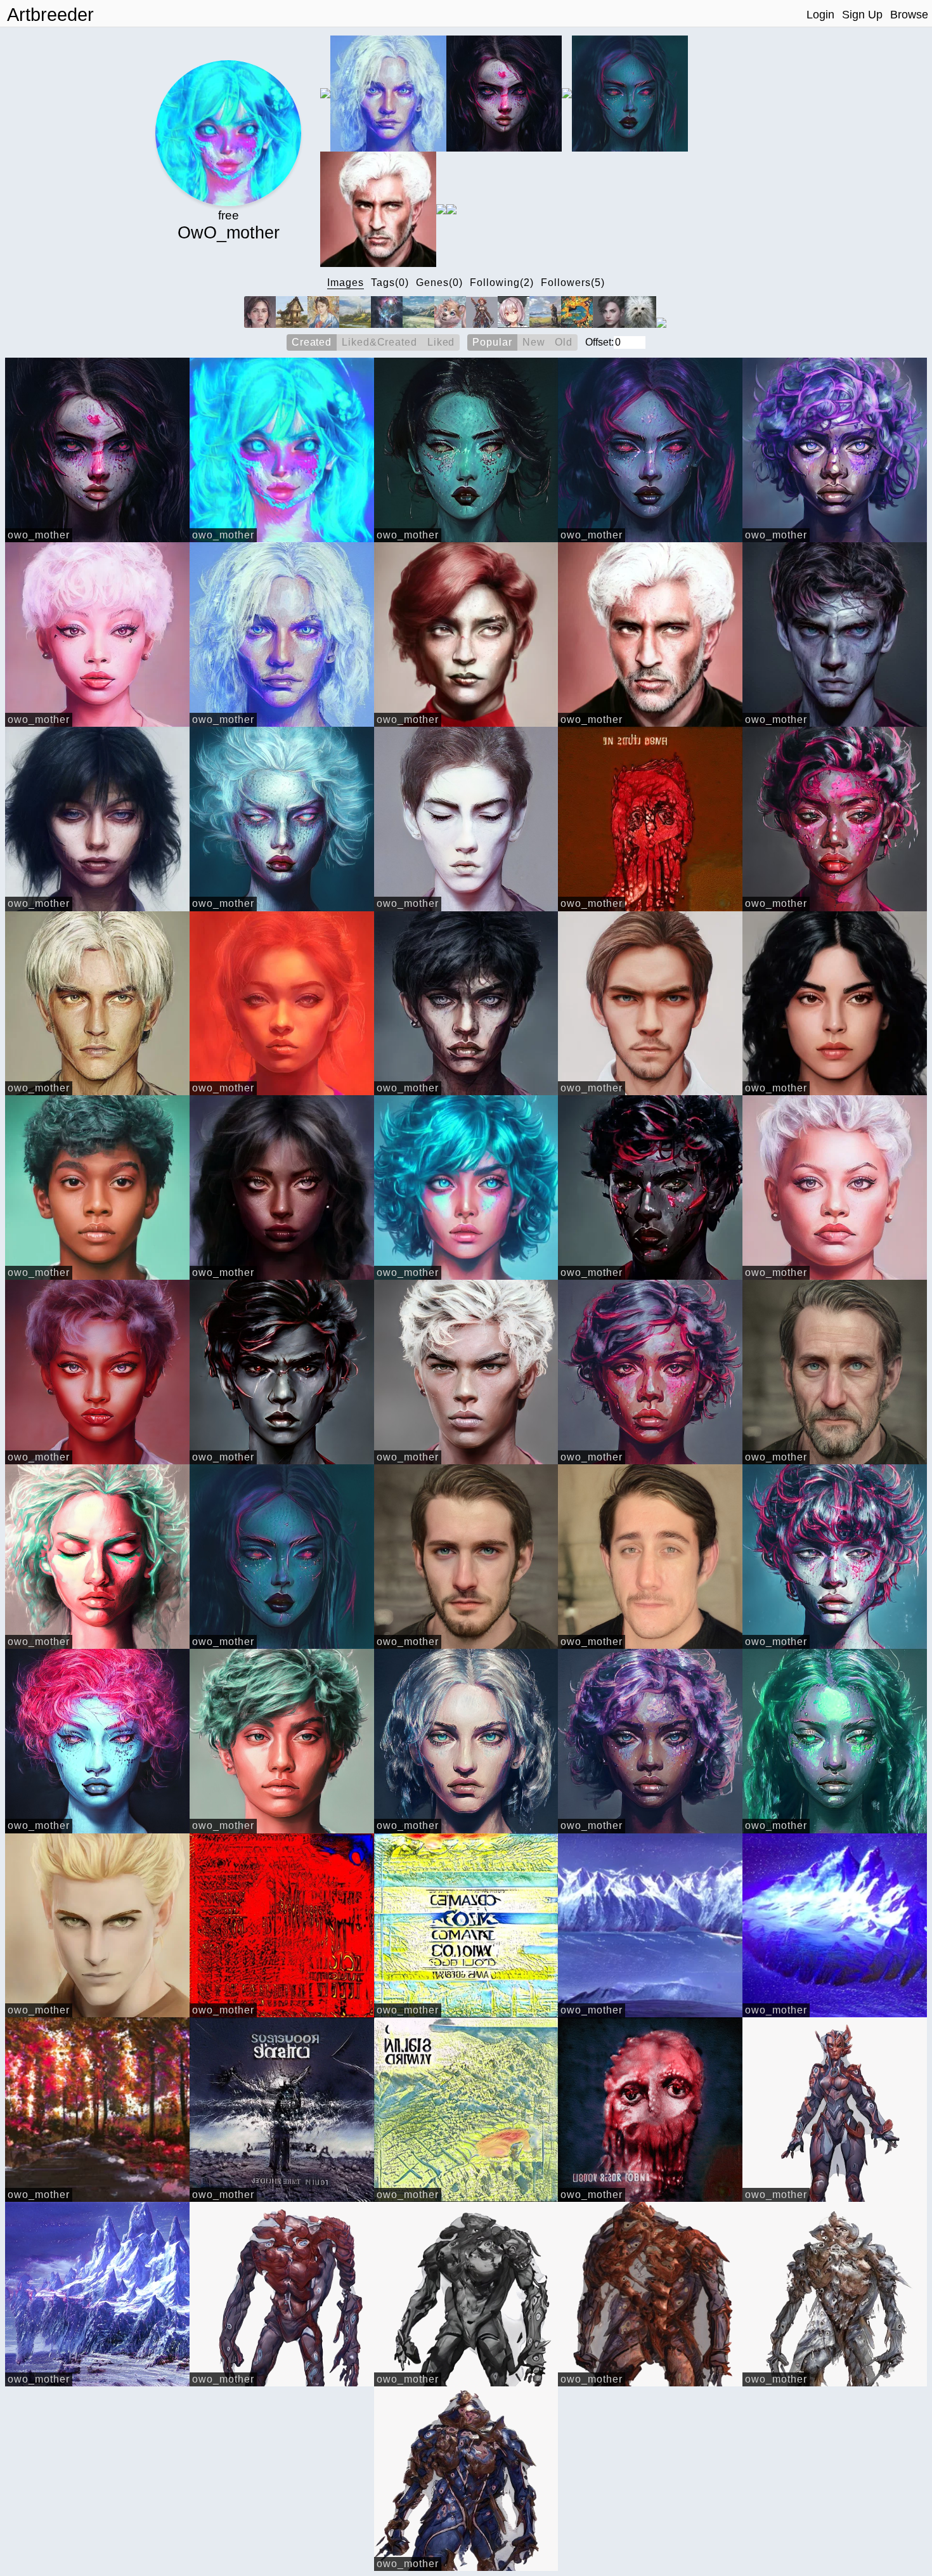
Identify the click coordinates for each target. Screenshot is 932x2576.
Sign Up (862, 15)
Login (820, 15)
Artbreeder (50, 15)
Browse (909, 15)
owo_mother (39, 535)
